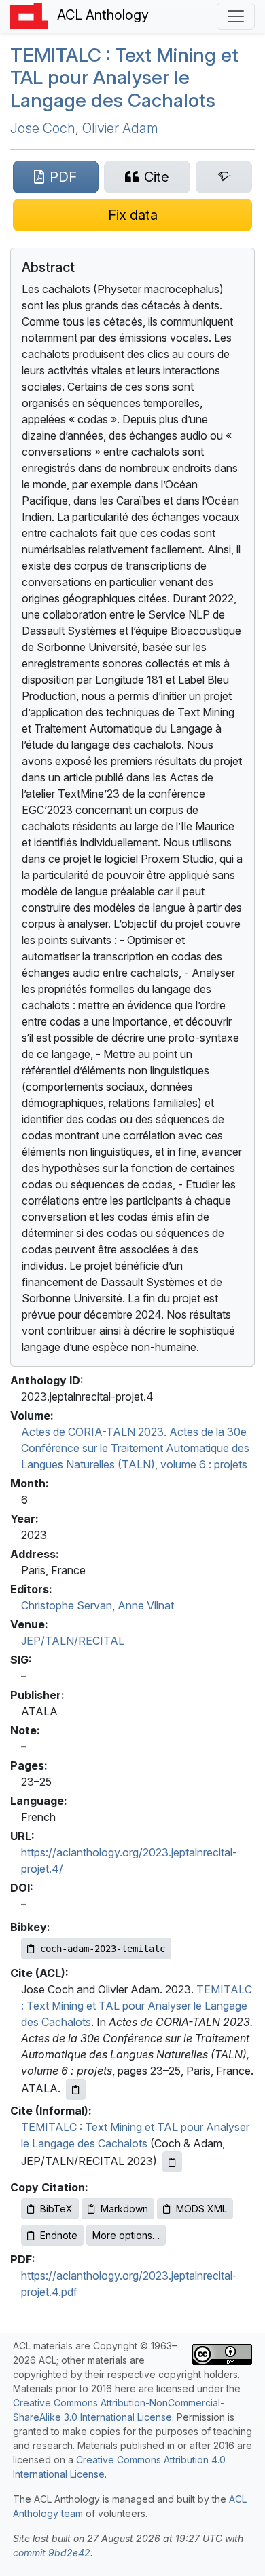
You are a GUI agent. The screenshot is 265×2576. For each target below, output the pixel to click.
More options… (126, 2235)
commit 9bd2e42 (52, 2553)
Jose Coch (43, 128)
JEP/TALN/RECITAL (73, 1641)
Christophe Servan (67, 1605)
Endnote (59, 2235)
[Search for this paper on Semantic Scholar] (224, 177)
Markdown (124, 2209)
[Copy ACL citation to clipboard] (76, 2089)
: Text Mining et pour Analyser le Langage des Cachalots (124, 78)
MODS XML (201, 2209)
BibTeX (56, 2209)
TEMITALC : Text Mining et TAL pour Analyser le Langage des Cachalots (137, 2006)
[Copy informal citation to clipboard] (172, 2162)
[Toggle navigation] (236, 16)
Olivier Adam (120, 128)
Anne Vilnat (146, 1605)
